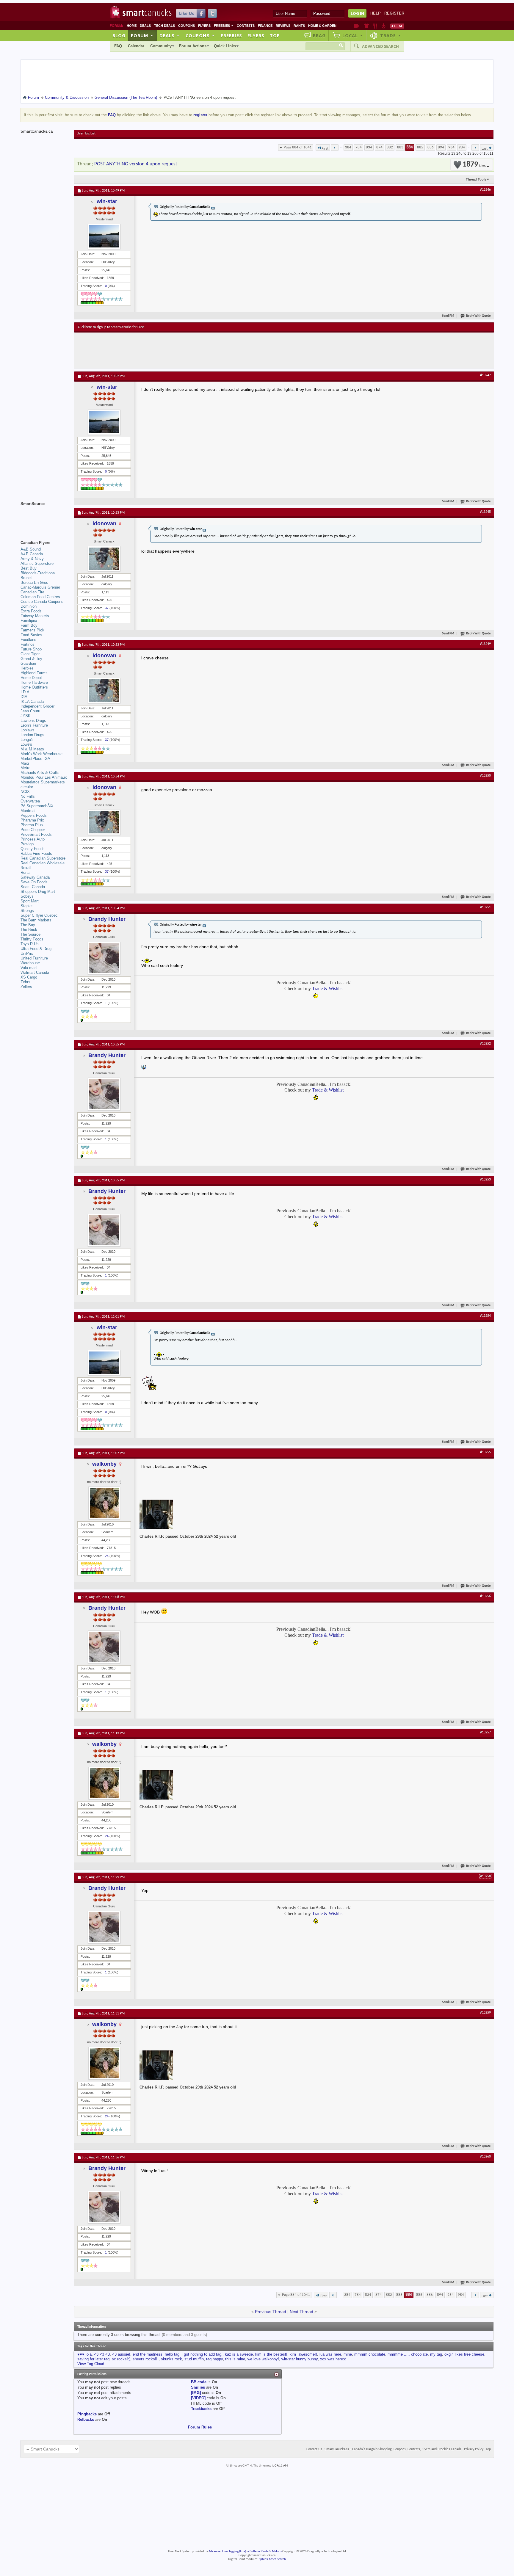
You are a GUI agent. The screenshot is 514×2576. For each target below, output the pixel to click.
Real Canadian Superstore (43, 858)
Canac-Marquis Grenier (40, 587)
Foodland (28, 640)
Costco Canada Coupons (42, 602)
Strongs (27, 911)
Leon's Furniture (34, 725)
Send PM (448, 316)
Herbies (27, 668)
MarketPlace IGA (35, 759)
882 (390, 147)
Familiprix (29, 621)
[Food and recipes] (375, 26)
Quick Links (225, 46)
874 (379, 147)
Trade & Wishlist (328, 988)
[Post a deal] (397, 26)
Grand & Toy (31, 659)
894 (441, 147)
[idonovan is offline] (104, 559)
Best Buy (29, 568)
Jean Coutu (30, 711)
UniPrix (27, 953)
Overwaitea (30, 801)
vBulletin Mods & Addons (265, 2551)
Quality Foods (33, 849)
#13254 (485, 1316)
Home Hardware (34, 682)
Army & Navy (32, 559)
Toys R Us (30, 944)
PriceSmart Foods (36, 834)
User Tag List (86, 134)
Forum (142, 35)
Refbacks (86, 2419)
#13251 (485, 907)
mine (348, 2354)
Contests (246, 26)
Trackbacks (201, 2409)
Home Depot (31, 678)
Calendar (136, 46)
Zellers (26, 987)
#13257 (485, 1733)
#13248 (485, 512)
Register (394, 13)
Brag (319, 35)
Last (485, 149)
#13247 (485, 375)
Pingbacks (87, 2414)
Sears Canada (33, 887)
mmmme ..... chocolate (408, 2354)
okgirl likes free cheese (464, 2354)
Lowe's (26, 744)
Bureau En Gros (34, 583)
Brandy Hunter (107, 919)
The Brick (29, 930)
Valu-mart (29, 968)
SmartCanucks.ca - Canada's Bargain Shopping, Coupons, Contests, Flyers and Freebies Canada (393, 2449)
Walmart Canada (35, 972)
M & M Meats (32, 749)
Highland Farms (34, 673)
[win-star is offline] (104, 236)
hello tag (172, 2354)
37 (107, 608)
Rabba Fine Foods (36, 853)
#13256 (485, 1596)
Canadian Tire (32, 592)
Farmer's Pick (32, 630)
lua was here (330, 2354)
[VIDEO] (198, 2398)
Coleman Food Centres (40, 597)
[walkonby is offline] (104, 1503)
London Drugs (32, 735)
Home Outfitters (34, 687)
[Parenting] (384, 26)
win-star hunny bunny (300, 2359)
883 (400, 147)
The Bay (28, 925)
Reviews (283, 26)
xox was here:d (333, 2359)
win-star (107, 201)
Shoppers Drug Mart (38, 892)
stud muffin (194, 2359)
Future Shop (31, 649)
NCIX (25, 792)
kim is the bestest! (271, 2354)
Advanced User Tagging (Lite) (227, 2551)
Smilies (198, 2387)
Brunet (26, 578)
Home (132, 26)
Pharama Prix (32, 820)
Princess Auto (33, 839)
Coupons (187, 26)
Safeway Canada (35, 877)
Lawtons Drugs (33, 721)
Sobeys (27, 896)
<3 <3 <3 (102, 2354)
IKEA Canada (32, 701)
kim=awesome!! (303, 2354)
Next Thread (301, 2312)
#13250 (485, 776)
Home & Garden (322, 26)
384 (348, 147)
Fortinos (28, 644)
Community (161, 46)
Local (353, 35)
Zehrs (25, 982)
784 (359, 147)
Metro (25, 768)
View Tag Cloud (91, 2364)
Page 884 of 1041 (298, 147)
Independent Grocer (37, 706)
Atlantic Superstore (37, 563)
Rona (25, 872)
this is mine (235, 2359)
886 (431, 147)
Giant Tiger (30, 654)
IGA (24, 697)
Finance (265, 26)
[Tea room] (356, 26)
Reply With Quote (478, 316)
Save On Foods (34, 882)
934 (451, 147)
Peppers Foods (34, 815)
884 (410, 147)
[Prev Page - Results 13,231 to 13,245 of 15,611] (335, 148)
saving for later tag (93, 2359)
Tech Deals (164, 26)
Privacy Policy (474, 2449)
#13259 (485, 2013)
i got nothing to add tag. (202, 2354)
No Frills (28, 796)
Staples (27, 906)
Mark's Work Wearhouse (41, 754)
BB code (199, 2382)
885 (420, 147)
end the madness (148, 2354)
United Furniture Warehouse (34, 961)
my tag (436, 2354)
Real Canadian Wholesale (43, 863)
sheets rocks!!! (146, 2359)
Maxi (25, 763)
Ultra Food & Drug (36, 949)
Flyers (204, 26)
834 (369, 147)
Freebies (224, 26)
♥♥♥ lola (84, 2354)
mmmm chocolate (370, 2354)
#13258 (485, 1876)
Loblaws (28, 730)
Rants (299, 26)
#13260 (485, 2157)
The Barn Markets (36, 920)
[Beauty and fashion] (366, 26)
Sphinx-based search (272, 2559)
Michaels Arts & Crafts (40, 773)
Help (376, 13)
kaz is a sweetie (239, 2354)
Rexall (26, 868)
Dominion (29, 606)
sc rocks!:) (121, 2359)
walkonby (104, 1464)
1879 (474, 165)
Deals (145, 26)
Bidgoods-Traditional (38, 573)
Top (275, 35)
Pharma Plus (32, 825)
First (325, 149)
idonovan (104, 523)
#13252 (485, 1044)
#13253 (485, 1180)
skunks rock (171, 2359)
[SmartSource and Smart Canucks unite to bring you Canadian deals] (44, 517)
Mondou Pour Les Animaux (44, 777)
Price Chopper (33, 830)
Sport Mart (30, 901)
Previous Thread (271, 2312)
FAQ (118, 46)
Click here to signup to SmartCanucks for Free (111, 327)
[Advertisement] (187, 350)
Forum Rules (200, 2427)
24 (107, 1556)
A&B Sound (31, 549)
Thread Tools (476, 179)
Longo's (27, 740)
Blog (119, 35)
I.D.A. (26, 692)
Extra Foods (31, 611)
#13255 (485, 1452)
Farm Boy (29, 625)
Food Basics (31, 635)
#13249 (485, 644)
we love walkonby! (263, 2359)
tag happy (214, 2359)
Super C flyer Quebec (39, 915)
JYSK (26, 716)
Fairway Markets (35, 616)
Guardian (28, 663)
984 (462, 147)
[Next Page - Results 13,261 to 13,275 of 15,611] (475, 148)
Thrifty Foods (32, 939)
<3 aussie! (121, 2354)
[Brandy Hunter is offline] (104, 958)
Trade (391, 35)
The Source (30, 934)
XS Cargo (29, 977)
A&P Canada (32, 554)
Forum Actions (193, 46)
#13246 (485, 190)
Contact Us (314, 2449)
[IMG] (196, 2393)
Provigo (27, 844)
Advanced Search (380, 46)
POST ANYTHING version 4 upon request (136, 164)
